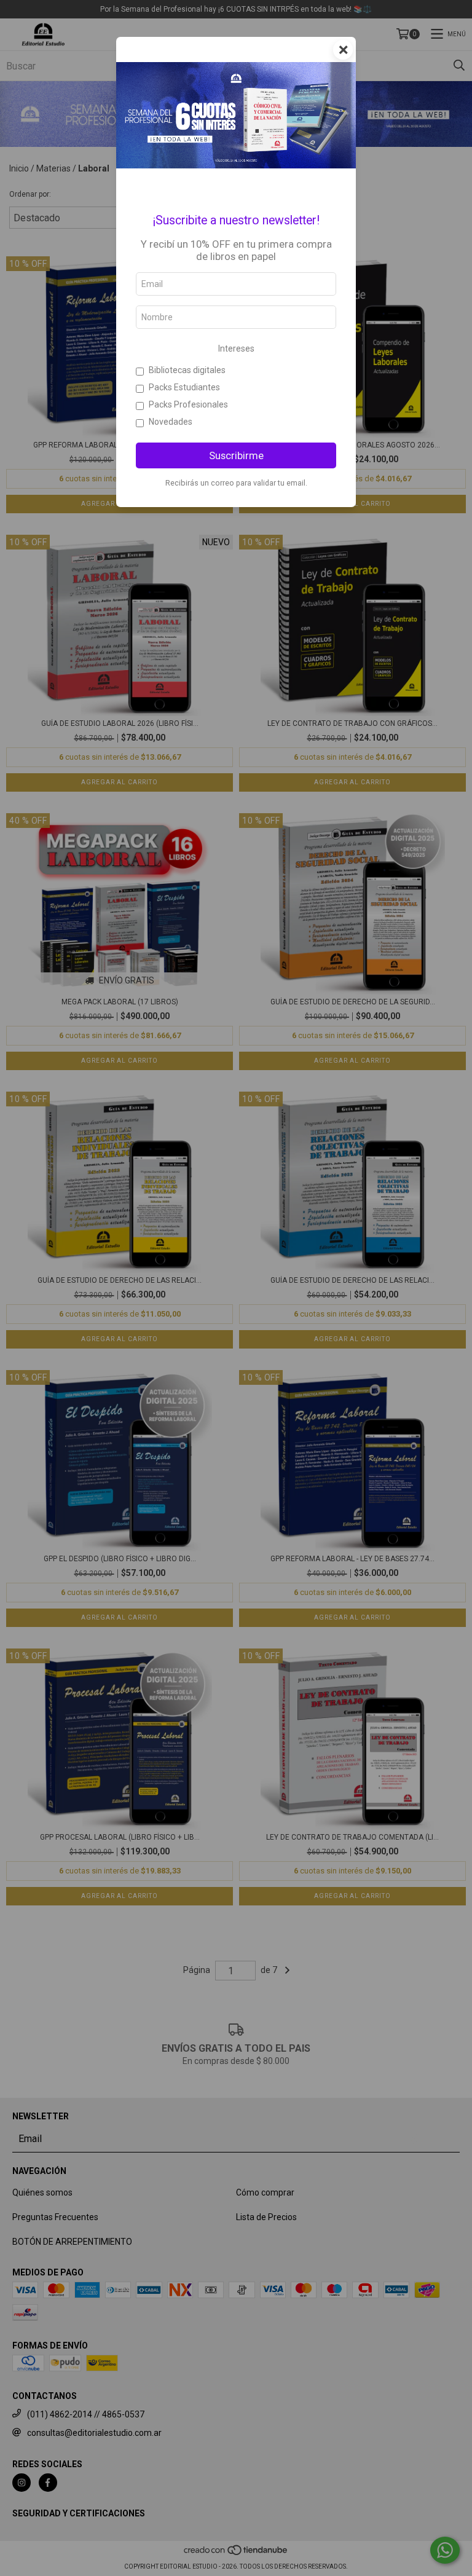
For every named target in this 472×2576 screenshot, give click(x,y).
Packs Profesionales (188, 404)
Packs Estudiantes (184, 387)
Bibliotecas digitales (187, 370)
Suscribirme (236, 455)
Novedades (171, 422)
